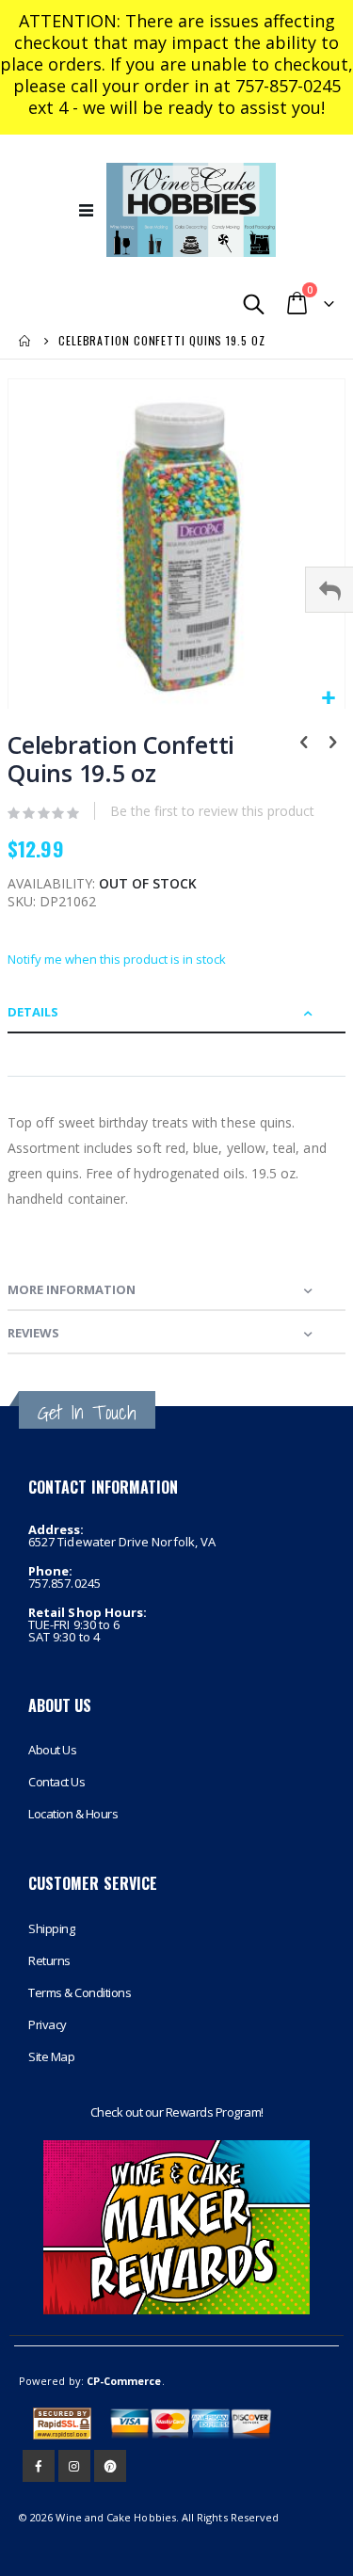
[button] (328, 699)
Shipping (51, 1928)
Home (25, 341)
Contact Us (56, 1782)
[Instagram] (74, 2466)
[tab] (176, 1012)
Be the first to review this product (212, 811)
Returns (49, 1960)
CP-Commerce (124, 2381)
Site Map (51, 2056)
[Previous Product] (304, 744)
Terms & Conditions (80, 1992)
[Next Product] (332, 744)
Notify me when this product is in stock (117, 959)
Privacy (48, 2024)
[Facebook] (39, 2466)
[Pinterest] (110, 2466)
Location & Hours (73, 1814)
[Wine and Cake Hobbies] (191, 210)
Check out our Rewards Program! (177, 2112)
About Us (52, 1750)
